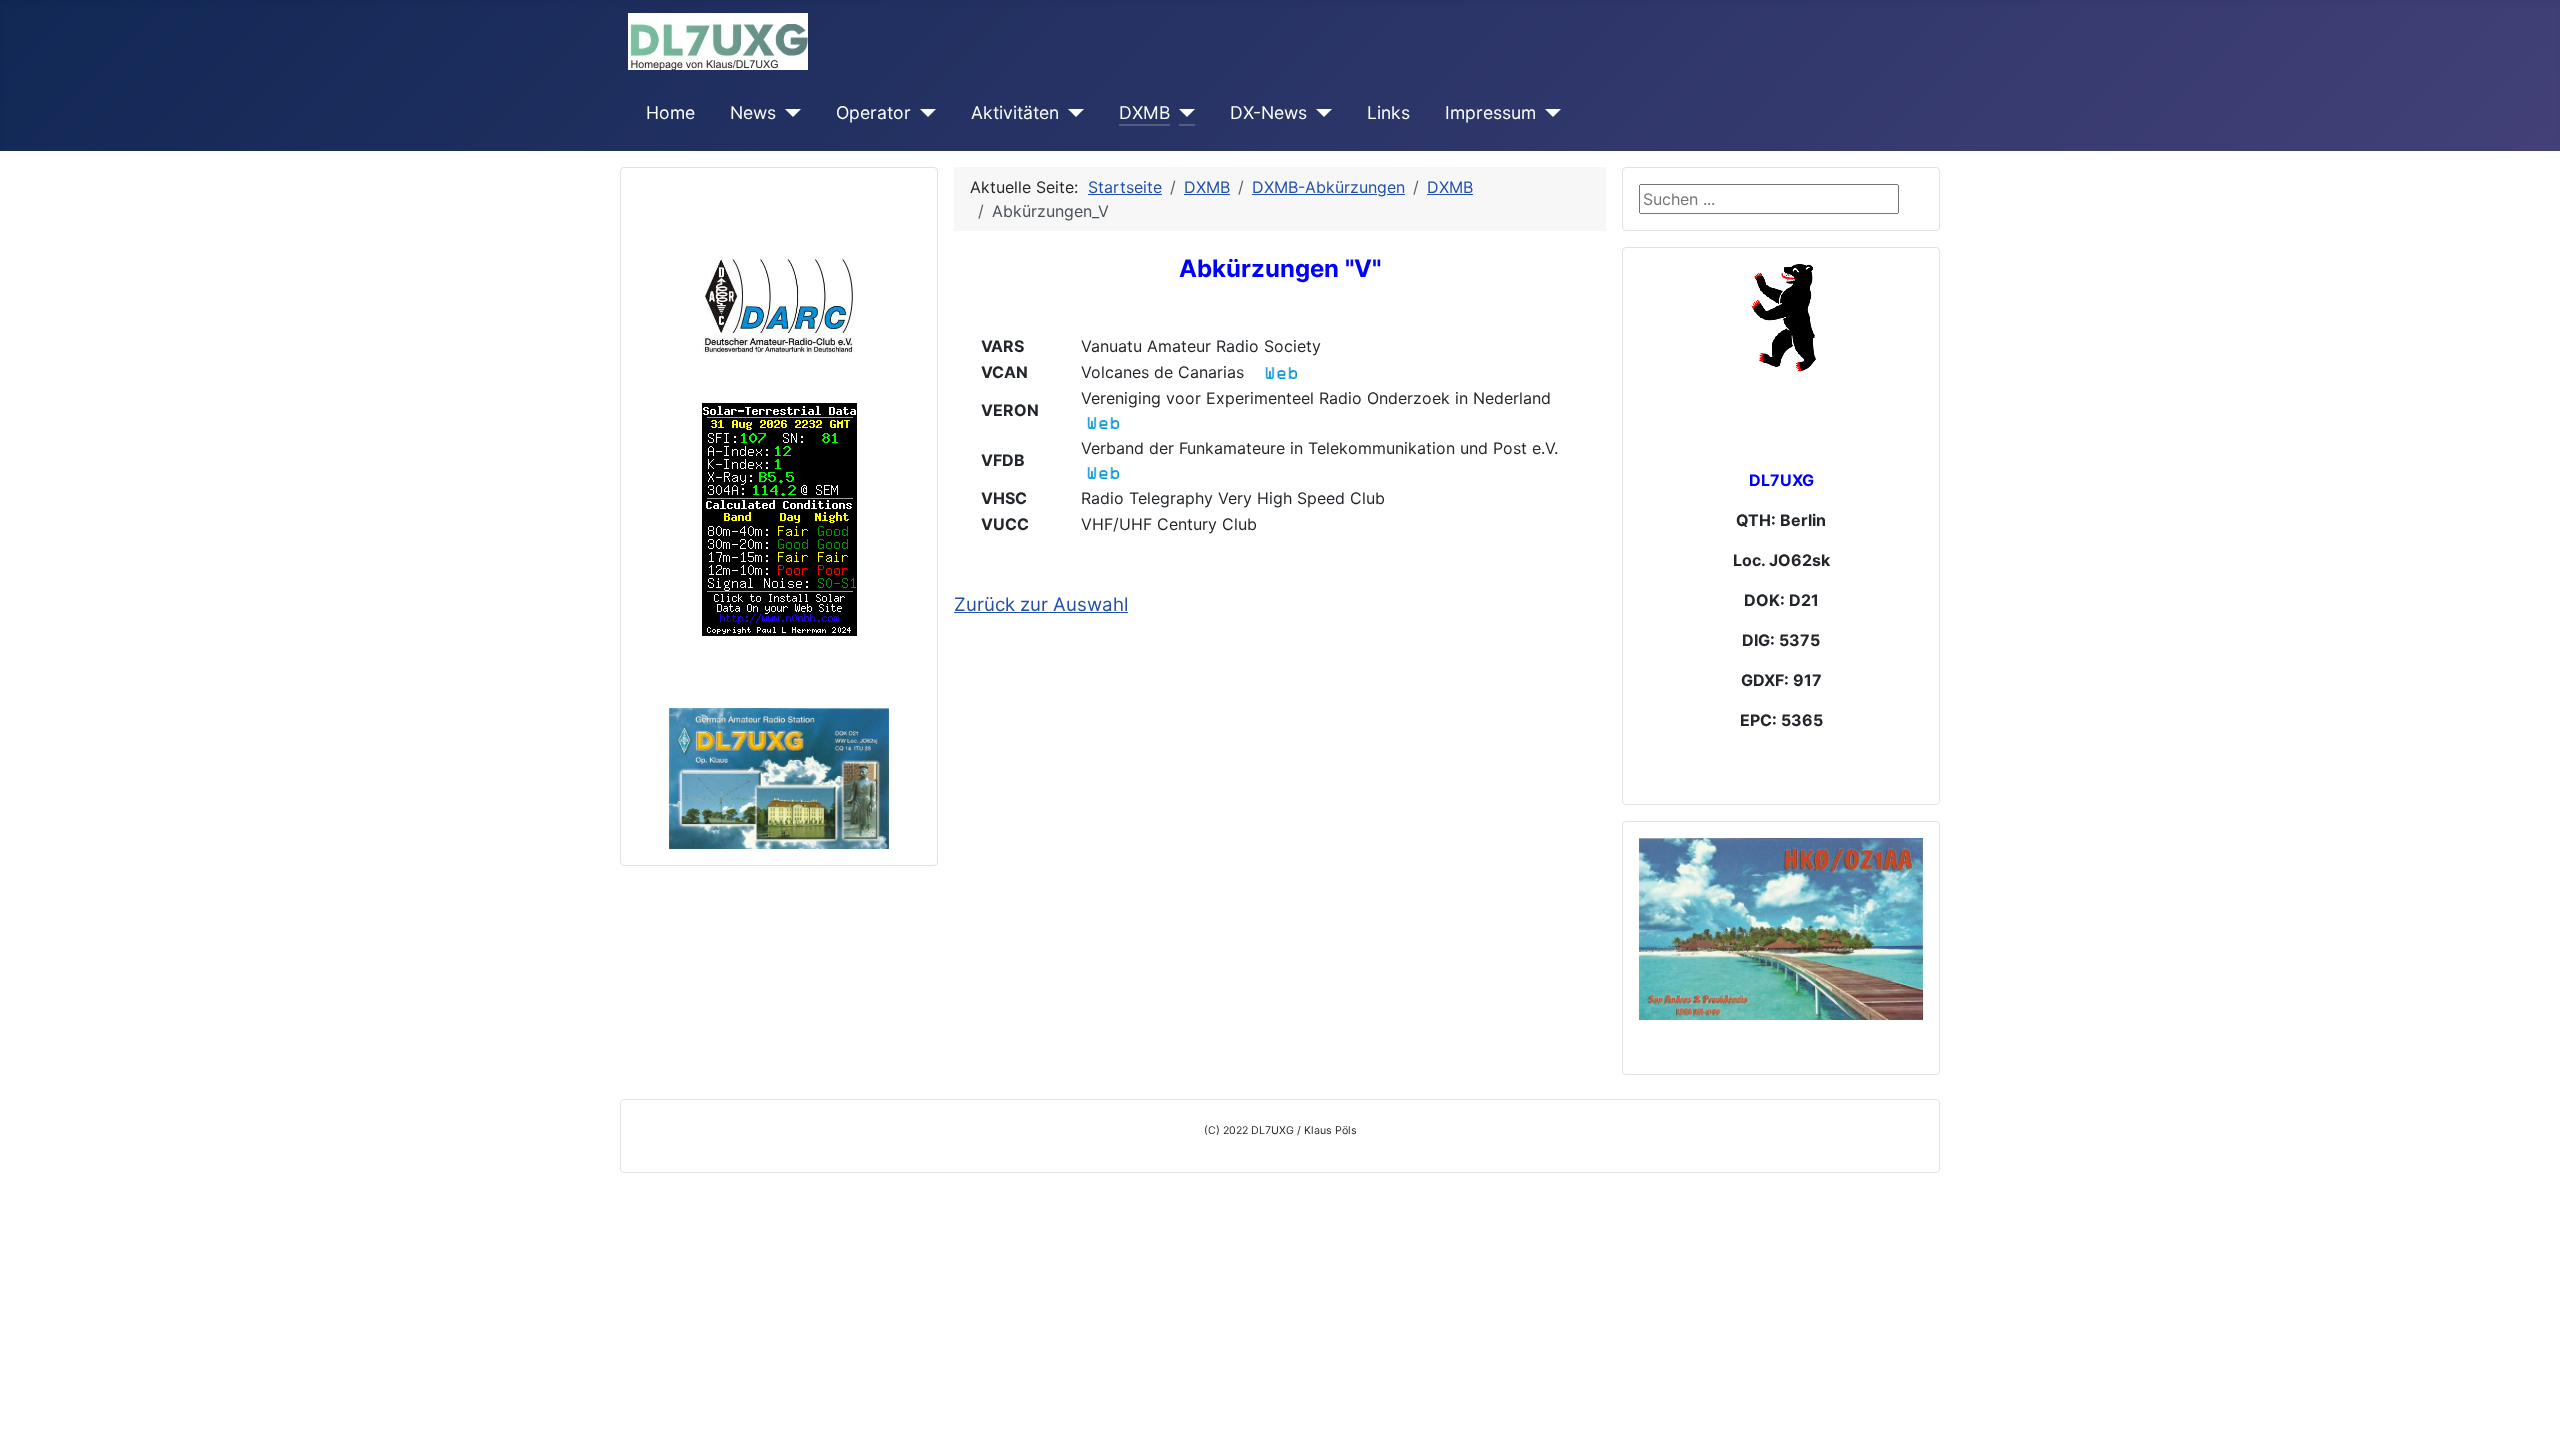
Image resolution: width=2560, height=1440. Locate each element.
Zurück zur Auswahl (1041, 604)
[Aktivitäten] (1071, 113)
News (753, 112)
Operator (873, 112)
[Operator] (923, 113)
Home (670, 112)
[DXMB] (1182, 113)
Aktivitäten (1015, 112)
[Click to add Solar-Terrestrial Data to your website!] (779, 518)
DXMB (1144, 112)
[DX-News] (1319, 113)
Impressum (1490, 112)
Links (1388, 112)
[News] (788, 113)
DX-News (1268, 112)
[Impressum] (1548, 113)
